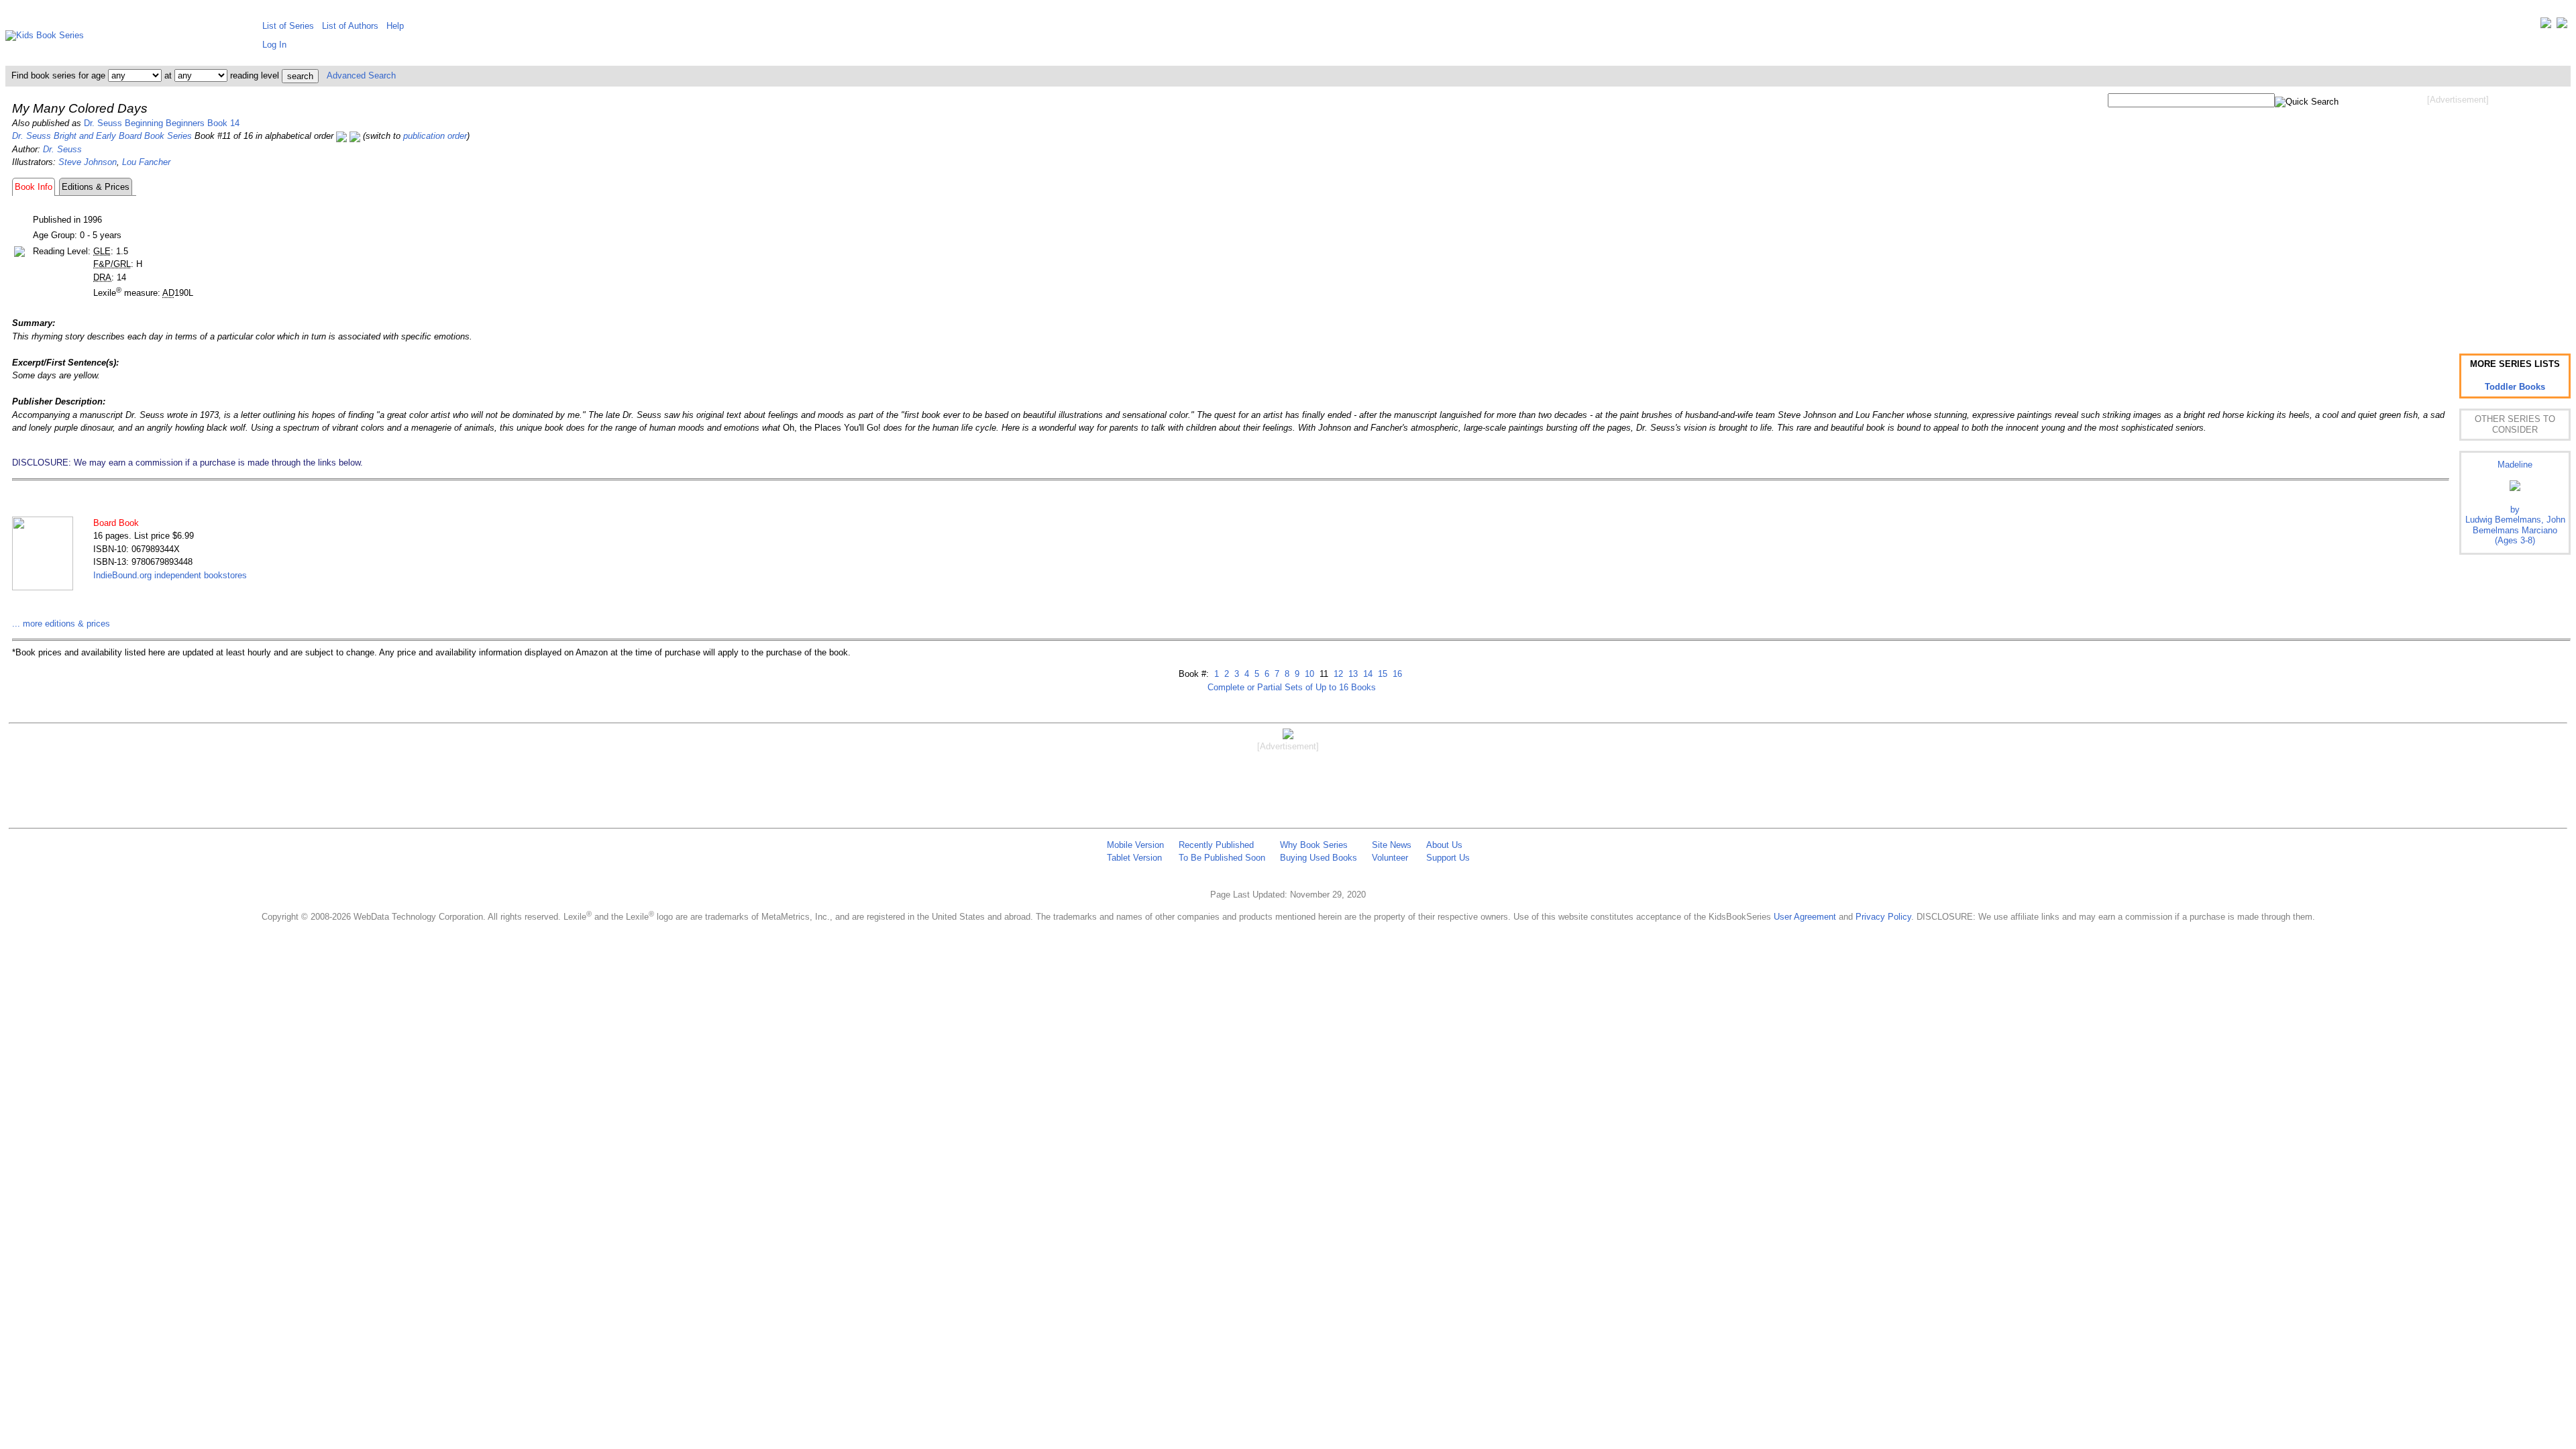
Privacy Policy (1883, 917)
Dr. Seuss (62, 149)
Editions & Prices (96, 187)
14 (1366, 674)
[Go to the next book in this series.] (355, 136)
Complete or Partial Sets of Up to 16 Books (1292, 687)
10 (1308, 674)
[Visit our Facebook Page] (2562, 26)
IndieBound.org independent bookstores (170, 575)
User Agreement (1805, 917)
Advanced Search (361, 75)
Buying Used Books (1319, 858)
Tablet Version (1134, 858)
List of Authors (350, 26)
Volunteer (1390, 858)
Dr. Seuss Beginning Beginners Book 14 (162, 123)
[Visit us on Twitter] (2546, 26)
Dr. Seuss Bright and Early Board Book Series (102, 136)
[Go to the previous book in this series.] (341, 136)
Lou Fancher (146, 162)
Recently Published (1216, 845)
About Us (1444, 845)
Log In (274, 45)
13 (1352, 674)
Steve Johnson (88, 162)
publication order (435, 136)
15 (1381, 674)
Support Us (1448, 858)
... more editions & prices (61, 624)
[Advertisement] (2458, 213)
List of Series (288, 26)
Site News (1392, 845)
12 (1337, 674)
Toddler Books (2515, 387)
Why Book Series (1314, 845)
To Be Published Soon (1222, 858)
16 (1396, 674)
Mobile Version (1135, 845)
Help (395, 26)
